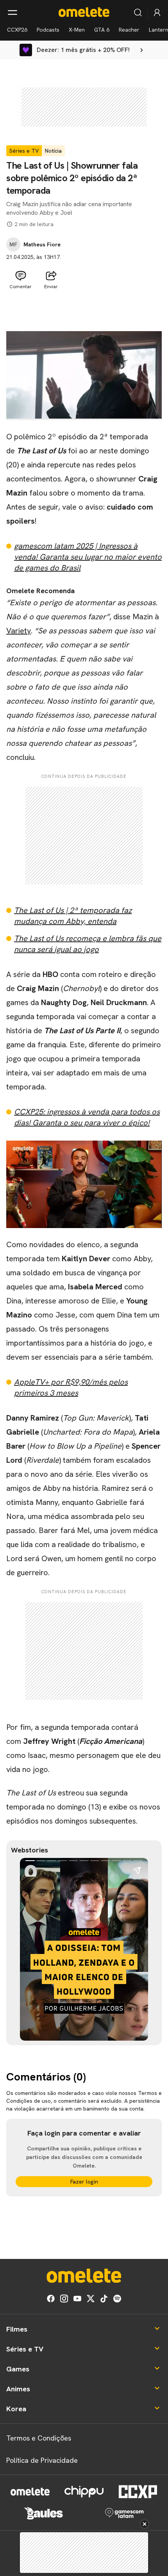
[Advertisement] (84, 312)
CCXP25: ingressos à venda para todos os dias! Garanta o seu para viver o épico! (87, 1117)
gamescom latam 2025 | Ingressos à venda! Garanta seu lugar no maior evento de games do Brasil (88, 557)
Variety (19, 631)
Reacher (129, 30)
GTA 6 (102, 30)
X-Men (77, 30)
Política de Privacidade (42, 2460)
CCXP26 (17, 30)
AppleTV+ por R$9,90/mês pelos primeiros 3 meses (71, 1387)
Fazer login (84, 2182)
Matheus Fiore (42, 244)
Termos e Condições (39, 2438)
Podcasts (48, 30)
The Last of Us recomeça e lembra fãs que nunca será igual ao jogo (88, 944)
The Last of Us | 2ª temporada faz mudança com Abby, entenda (73, 916)
